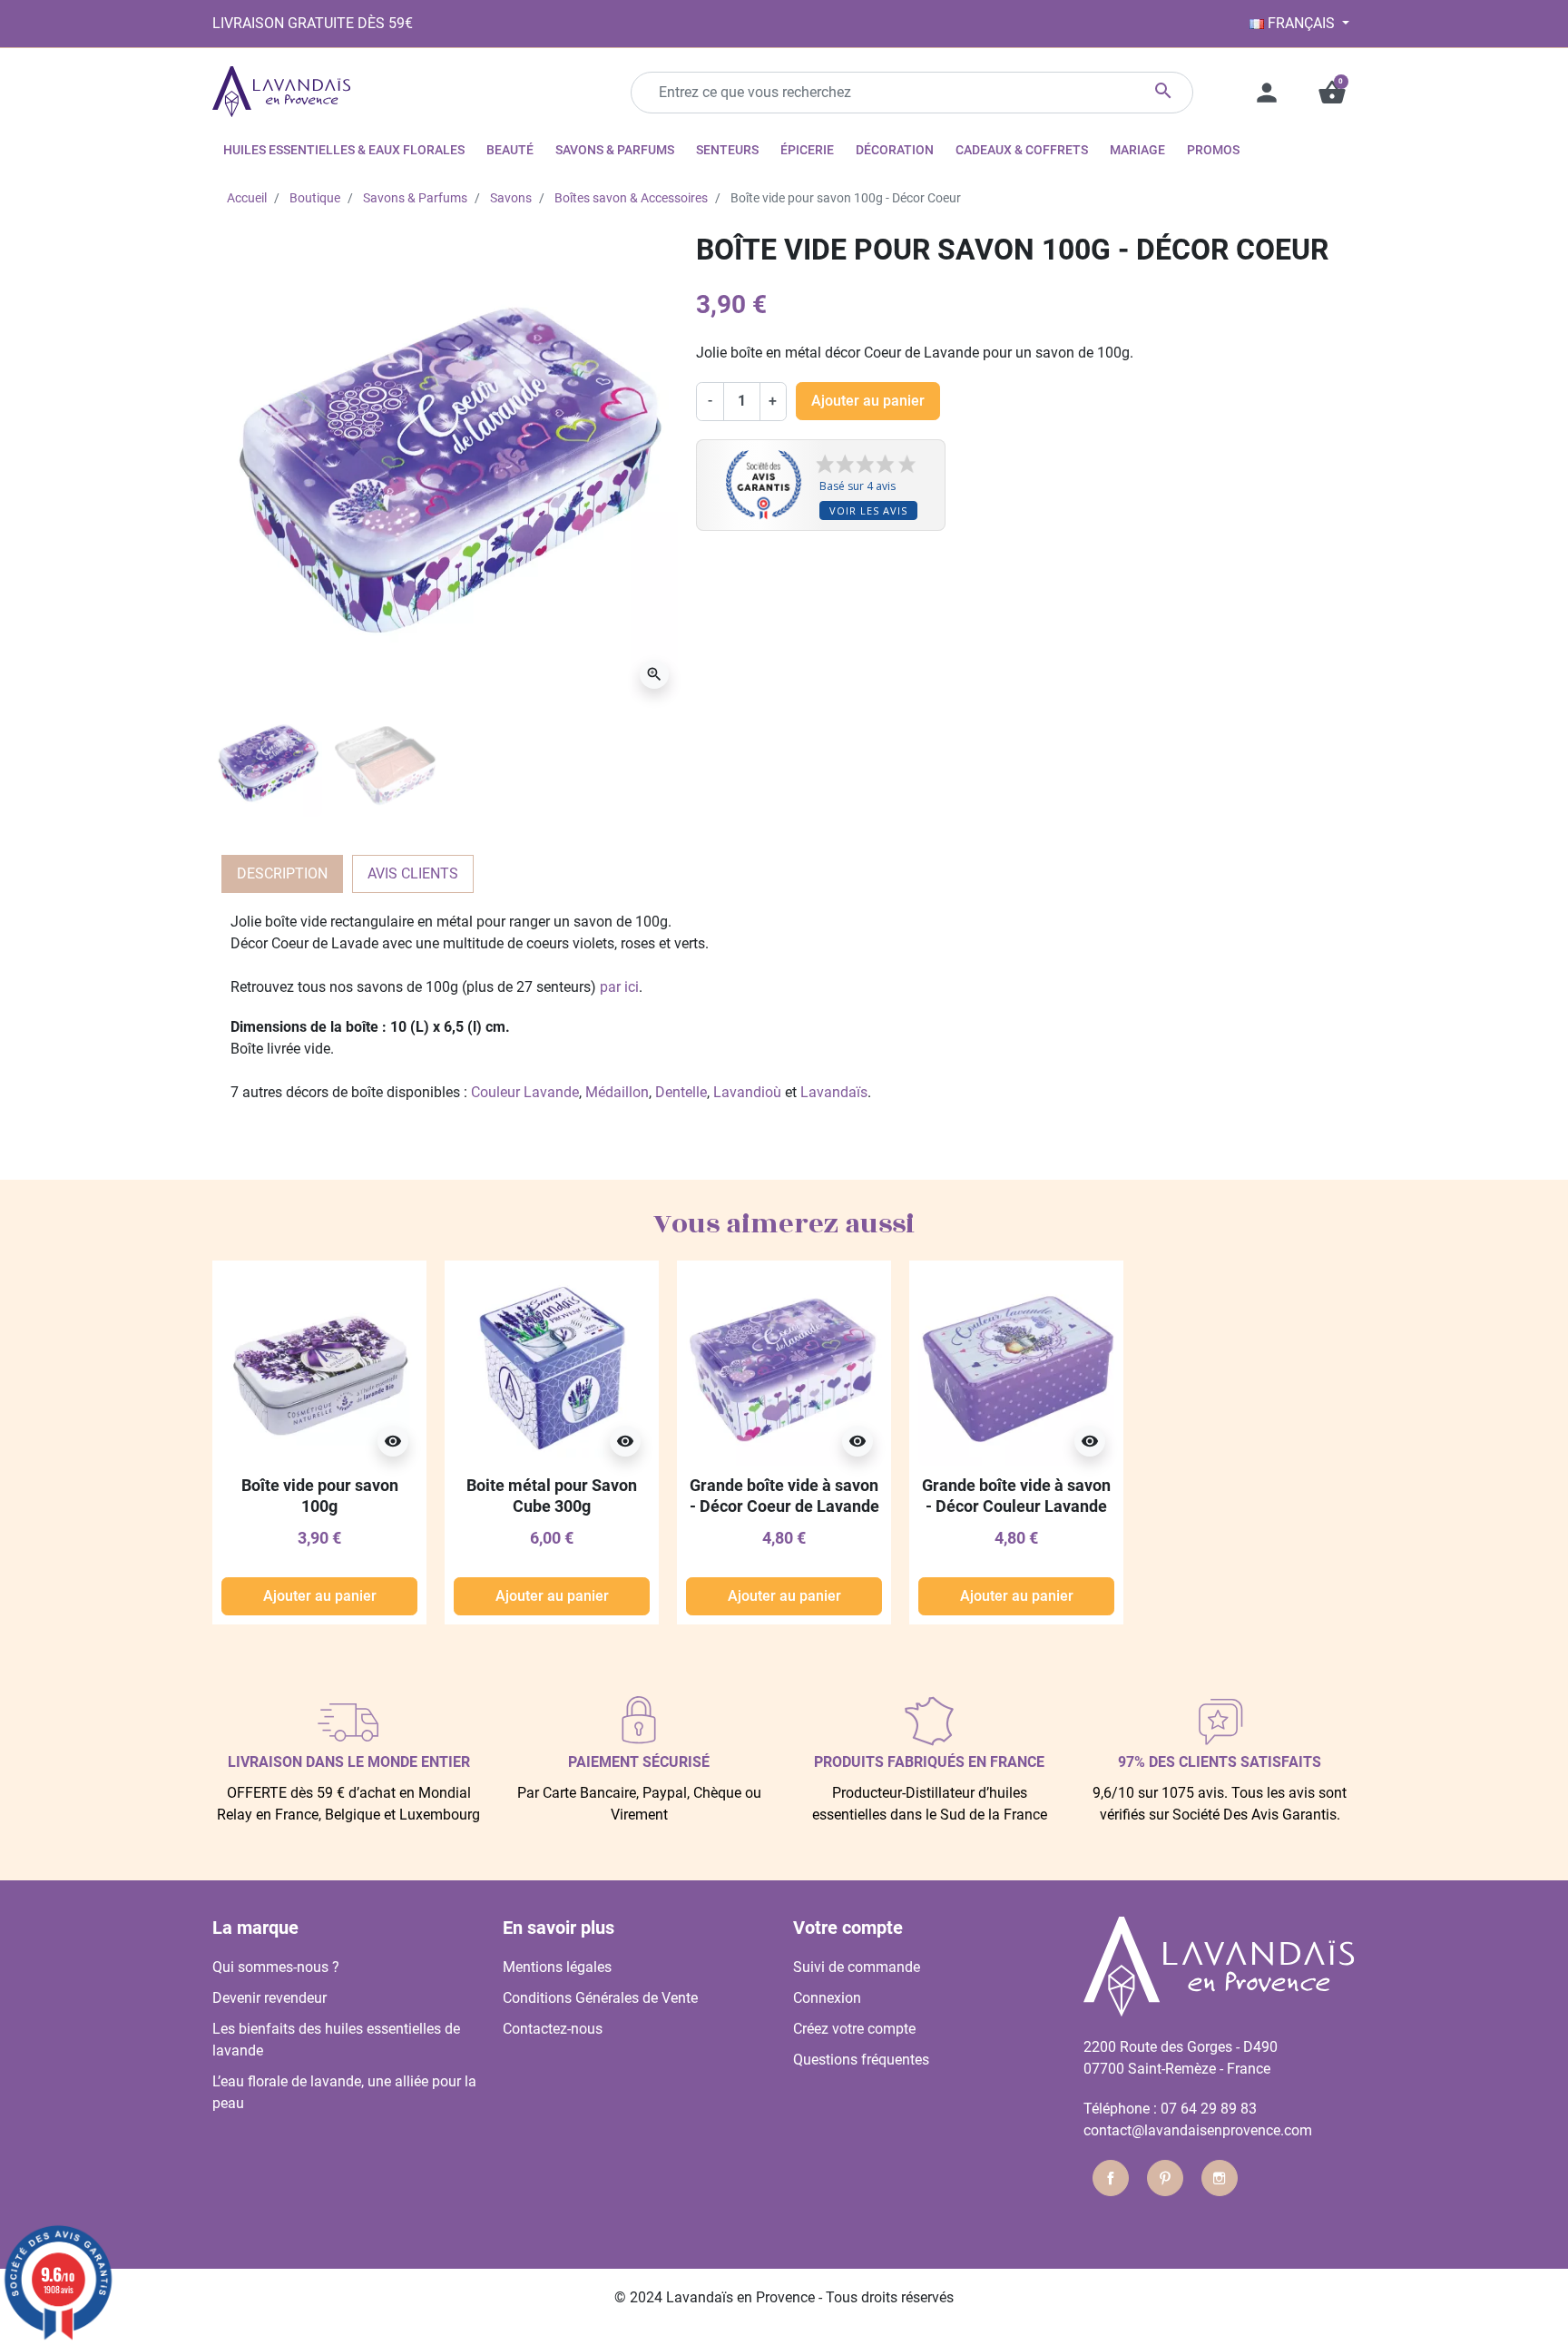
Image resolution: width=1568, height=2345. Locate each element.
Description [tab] (282, 873)
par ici (619, 987)
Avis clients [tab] (413, 873)
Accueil (247, 198)
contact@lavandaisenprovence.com (1198, 2130)
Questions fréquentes (861, 2060)
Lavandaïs (834, 1092)
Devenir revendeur (269, 1998)
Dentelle (681, 1092)
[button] (1332, 93)
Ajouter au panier (868, 401)
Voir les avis (868, 510)
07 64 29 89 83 (1209, 2109)
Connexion (827, 1998)
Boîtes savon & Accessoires (631, 198)
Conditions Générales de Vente (600, 1998)
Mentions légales (557, 1967)
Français (1301, 23)
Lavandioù (747, 1092)
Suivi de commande (857, 1967)
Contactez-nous (553, 2029)
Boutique (315, 198)
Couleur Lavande (525, 1092)
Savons (511, 198)
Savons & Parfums (415, 198)
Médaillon (617, 1092)
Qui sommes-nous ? (276, 1967)
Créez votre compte (854, 2029)
